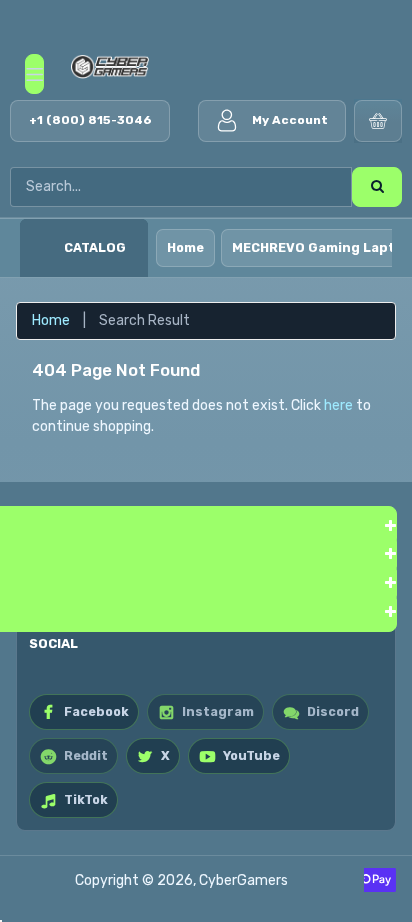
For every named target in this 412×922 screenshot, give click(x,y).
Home (185, 247)
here (338, 405)
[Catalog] (42, 248)
